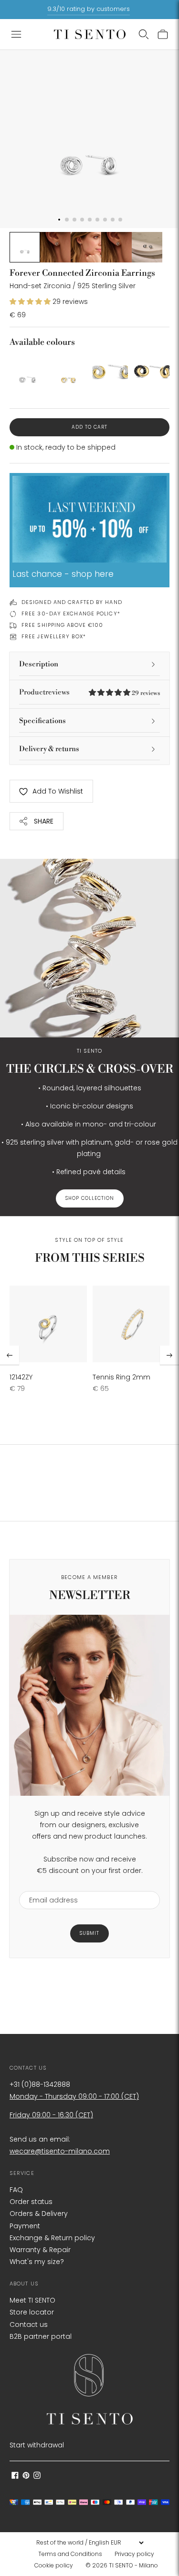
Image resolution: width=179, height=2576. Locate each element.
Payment (25, 2226)
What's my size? (37, 2262)
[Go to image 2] (55, 247)
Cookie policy (54, 2565)
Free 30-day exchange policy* (71, 614)
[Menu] (16, 34)
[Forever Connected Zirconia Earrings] (27, 372)
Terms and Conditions (70, 2554)
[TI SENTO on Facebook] (15, 2476)
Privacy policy (134, 2554)
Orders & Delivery (39, 2214)
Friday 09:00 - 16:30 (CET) (51, 2115)
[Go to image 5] (147, 247)
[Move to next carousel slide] (169, 1355)
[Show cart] (163, 34)
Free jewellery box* (54, 636)
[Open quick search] (144, 34)
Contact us (29, 2324)
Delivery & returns (49, 749)
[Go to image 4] (116, 247)
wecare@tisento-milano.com (60, 2151)
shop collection (90, 1198)
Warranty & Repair (40, 2250)
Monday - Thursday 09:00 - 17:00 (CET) (74, 2096)
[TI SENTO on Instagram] (37, 2476)
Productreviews (89, 692)
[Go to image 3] (86, 247)
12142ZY (21, 1377)
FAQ (16, 2190)
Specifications (42, 721)
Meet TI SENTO (32, 2300)
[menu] (90, 2543)
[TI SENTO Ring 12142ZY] (48, 1324)
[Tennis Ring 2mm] (131, 1324)
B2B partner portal (41, 2336)
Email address (49, 1885)
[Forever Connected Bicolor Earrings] (69, 372)
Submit (89, 1933)
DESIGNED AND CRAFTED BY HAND (72, 602)
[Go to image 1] (25, 247)
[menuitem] (73, 2554)
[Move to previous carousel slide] (10, 1355)
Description (39, 664)
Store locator (32, 2312)
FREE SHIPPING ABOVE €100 (62, 625)
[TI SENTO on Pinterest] (26, 2476)
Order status (31, 2202)
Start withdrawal (37, 2445)
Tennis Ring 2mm (121, 1377)
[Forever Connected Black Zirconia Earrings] (152, 372)
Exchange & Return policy (52, 2238)
